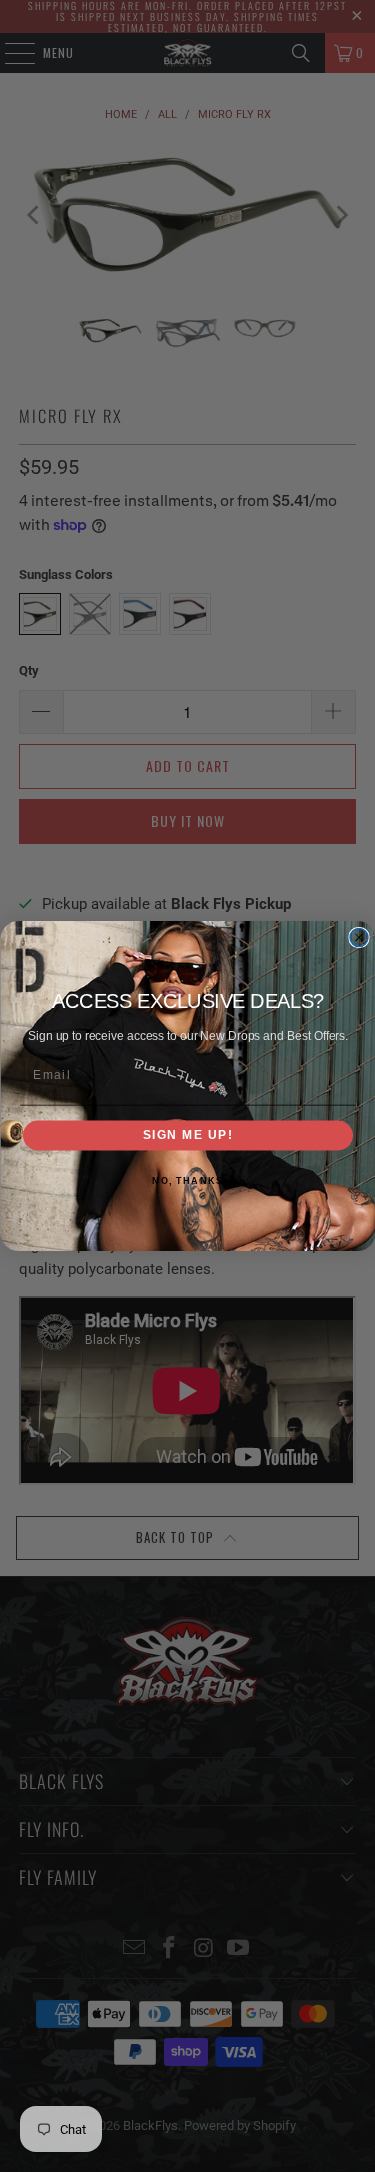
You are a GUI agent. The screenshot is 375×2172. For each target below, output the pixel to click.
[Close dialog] (359, 938)
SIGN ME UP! (187, 1135)
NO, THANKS (187, 1180)
